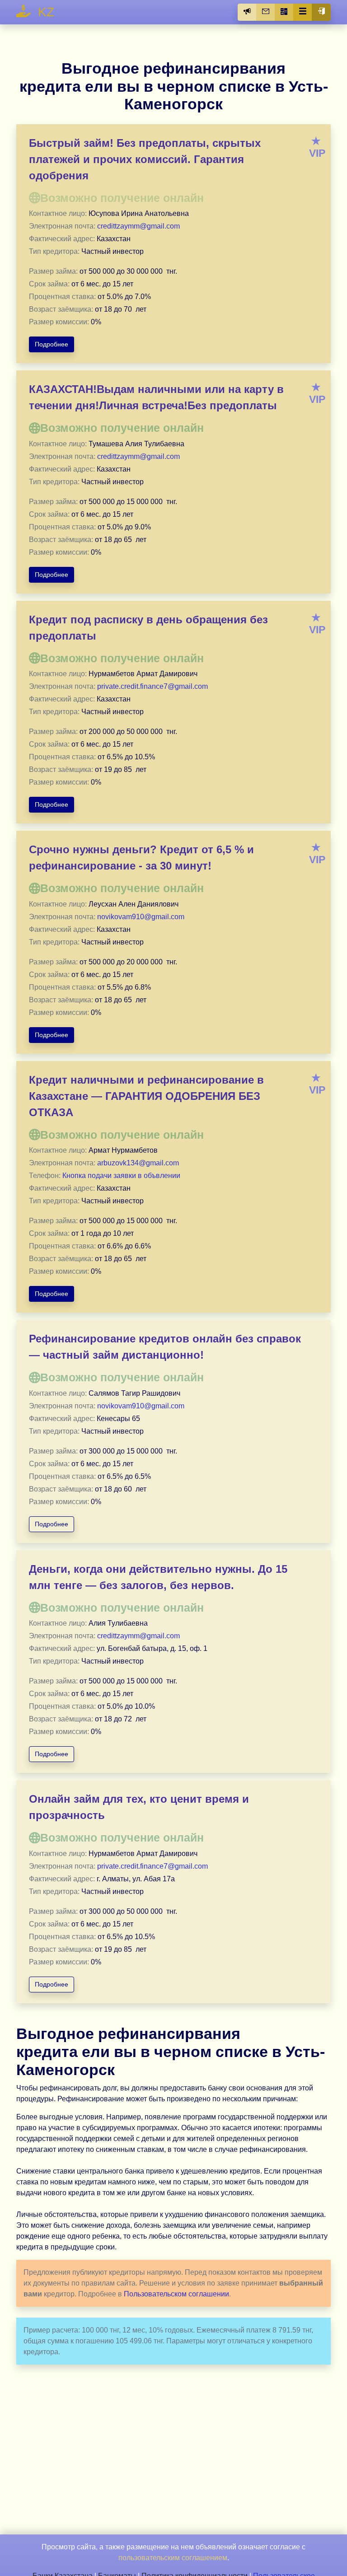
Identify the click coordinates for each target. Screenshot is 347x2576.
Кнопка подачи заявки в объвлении (121, 1176)
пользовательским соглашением (173, 2558)
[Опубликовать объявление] (247, 12)
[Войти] (321, 12)
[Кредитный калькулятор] (284, 12)
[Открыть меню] (303, 12)
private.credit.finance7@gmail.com (152, 686)
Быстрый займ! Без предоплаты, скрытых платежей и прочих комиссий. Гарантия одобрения (145, 159)
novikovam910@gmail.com (141, 917)
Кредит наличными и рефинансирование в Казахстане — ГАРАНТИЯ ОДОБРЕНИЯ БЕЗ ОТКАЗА (146, 1096)
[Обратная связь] (266, 12)
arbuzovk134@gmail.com (138, 1163)
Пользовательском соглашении (176, 2294)
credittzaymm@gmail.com (138, 226)
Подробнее (52, 344)
